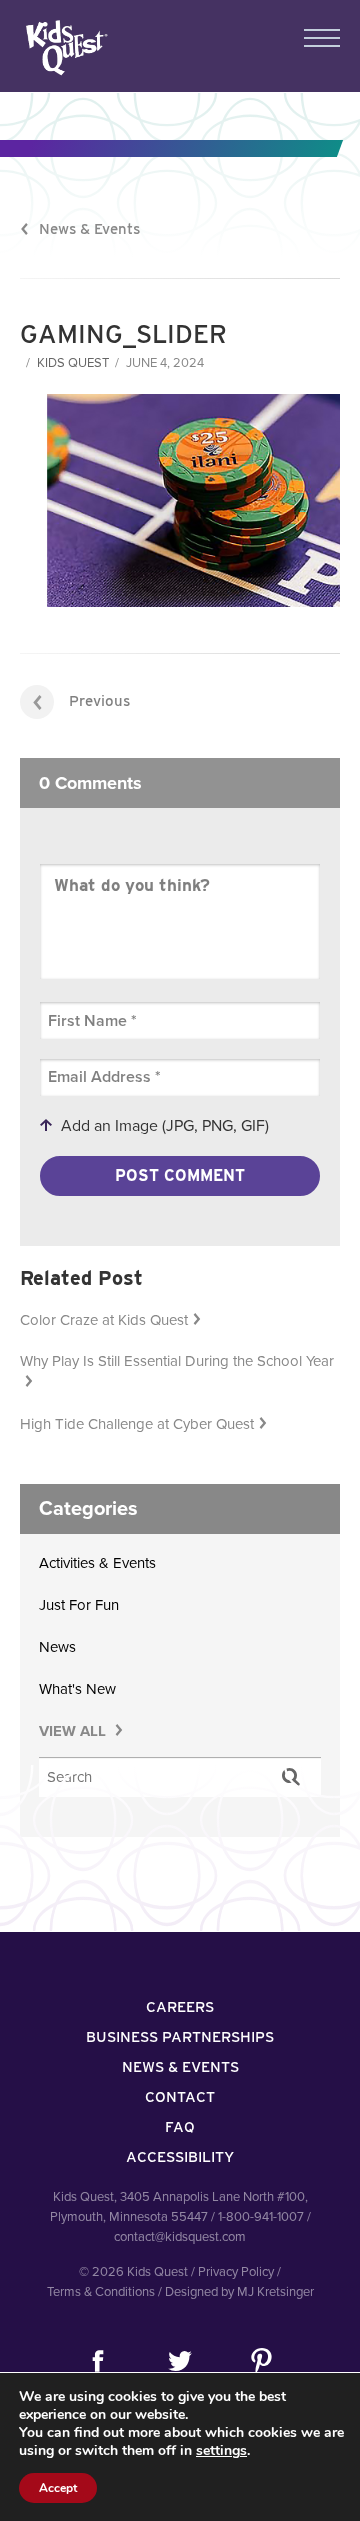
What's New (77, 1689)
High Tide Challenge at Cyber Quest (137, 1424)
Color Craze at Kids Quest (104, 1320)
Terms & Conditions (101, 2292)
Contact (180, 2097)
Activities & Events (97, 1563)
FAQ (180, 2127)
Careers (180, 2007)
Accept (58, 2488)
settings (221, 2451)
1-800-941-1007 (261, 2217)
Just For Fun (79, 1605)
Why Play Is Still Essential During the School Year (177, 1361)
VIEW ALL (74, 1731)
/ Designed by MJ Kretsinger (236, 2292)
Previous (99, 701)
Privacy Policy (236, 2272)
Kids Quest (64, 47)
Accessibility (180, 2157)
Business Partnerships (180, 2037)
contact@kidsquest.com (180, 2237)
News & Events (89, 229)
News (57, 1647)
